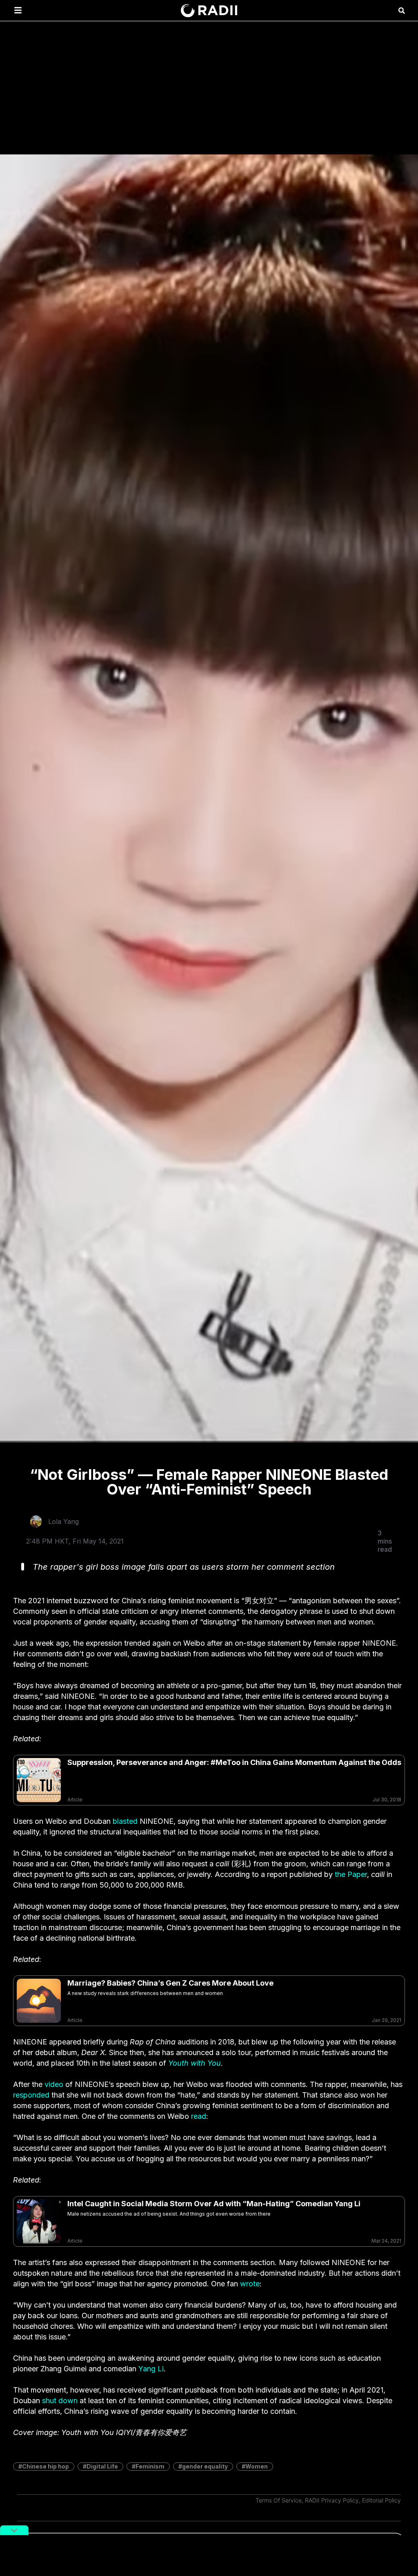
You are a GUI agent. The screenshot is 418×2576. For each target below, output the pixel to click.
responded (31, 2095)
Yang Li (151, 2369)
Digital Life (102, 2466)
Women (257, 2466)
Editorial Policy (381, 2500)
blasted (125, 1821)
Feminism (150, 2466)
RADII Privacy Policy (332, 2500)
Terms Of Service (279, 2500)
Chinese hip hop (46, 2466)
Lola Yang (63, 1521)
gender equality (205, 2466)
